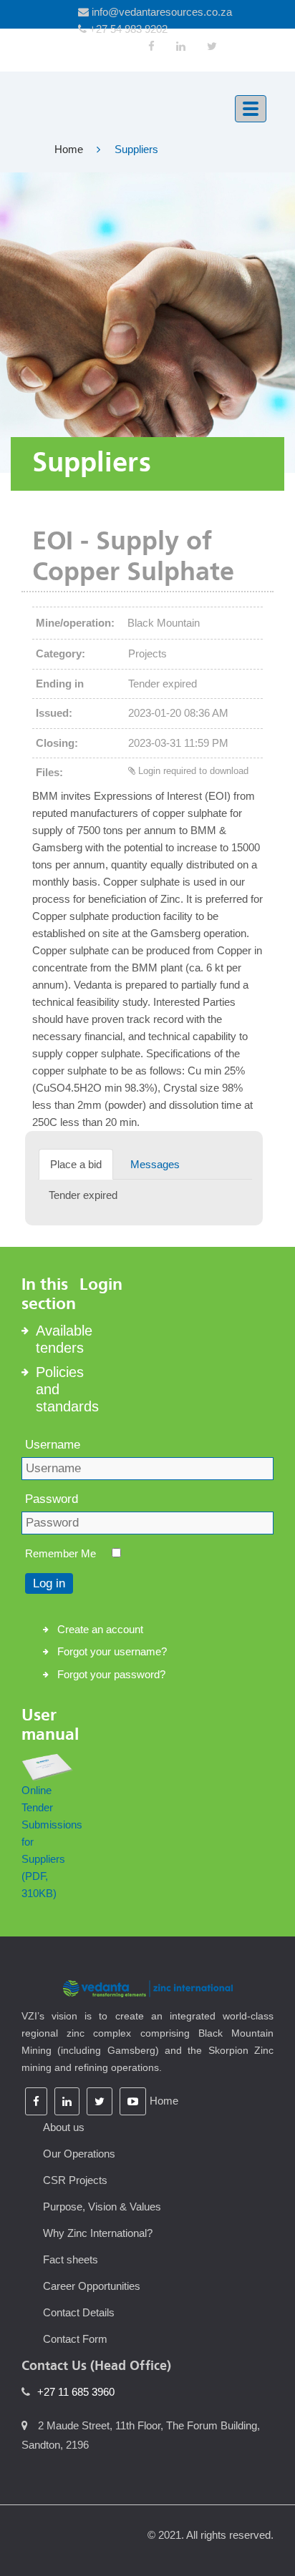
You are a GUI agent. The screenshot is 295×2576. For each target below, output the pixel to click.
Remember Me (61, 1553)
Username (53, 1445)
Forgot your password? (111, 1674)
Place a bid (76, 1164)
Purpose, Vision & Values (102, 2207)
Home (69, 149)
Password (52, 1499)
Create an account (100, 1629)
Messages (155, 1164)
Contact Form (75, 2339)
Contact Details (79, 2312)
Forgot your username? (112, 1651)
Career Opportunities (92, 2286)
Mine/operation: (75, 623)
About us (64, 2127)
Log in (49, 1583)
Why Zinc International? (98, 2233)
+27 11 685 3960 (76, 2392)
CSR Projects (75, 2180)
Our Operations (79, 2154)
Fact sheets (71, 2259)
